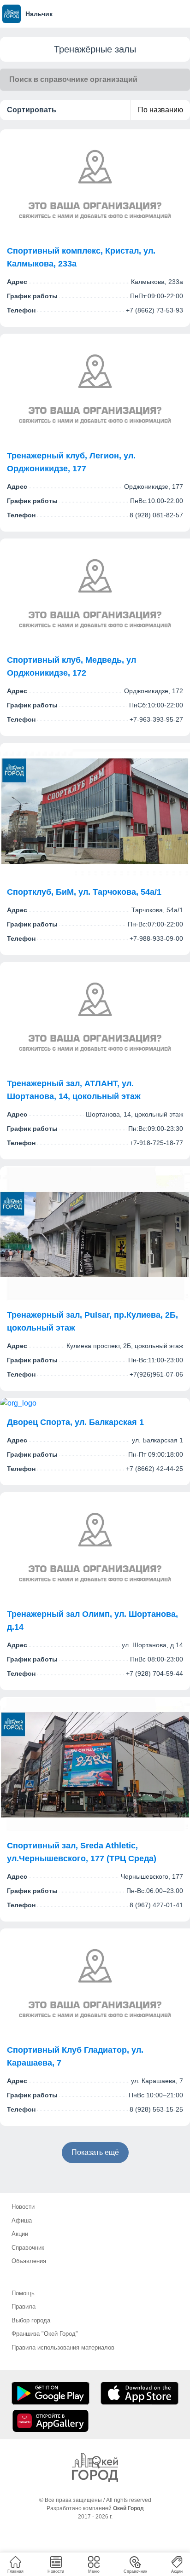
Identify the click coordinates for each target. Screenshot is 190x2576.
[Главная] (95, 2468)
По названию (160, 110)
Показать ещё (95, 2152)
